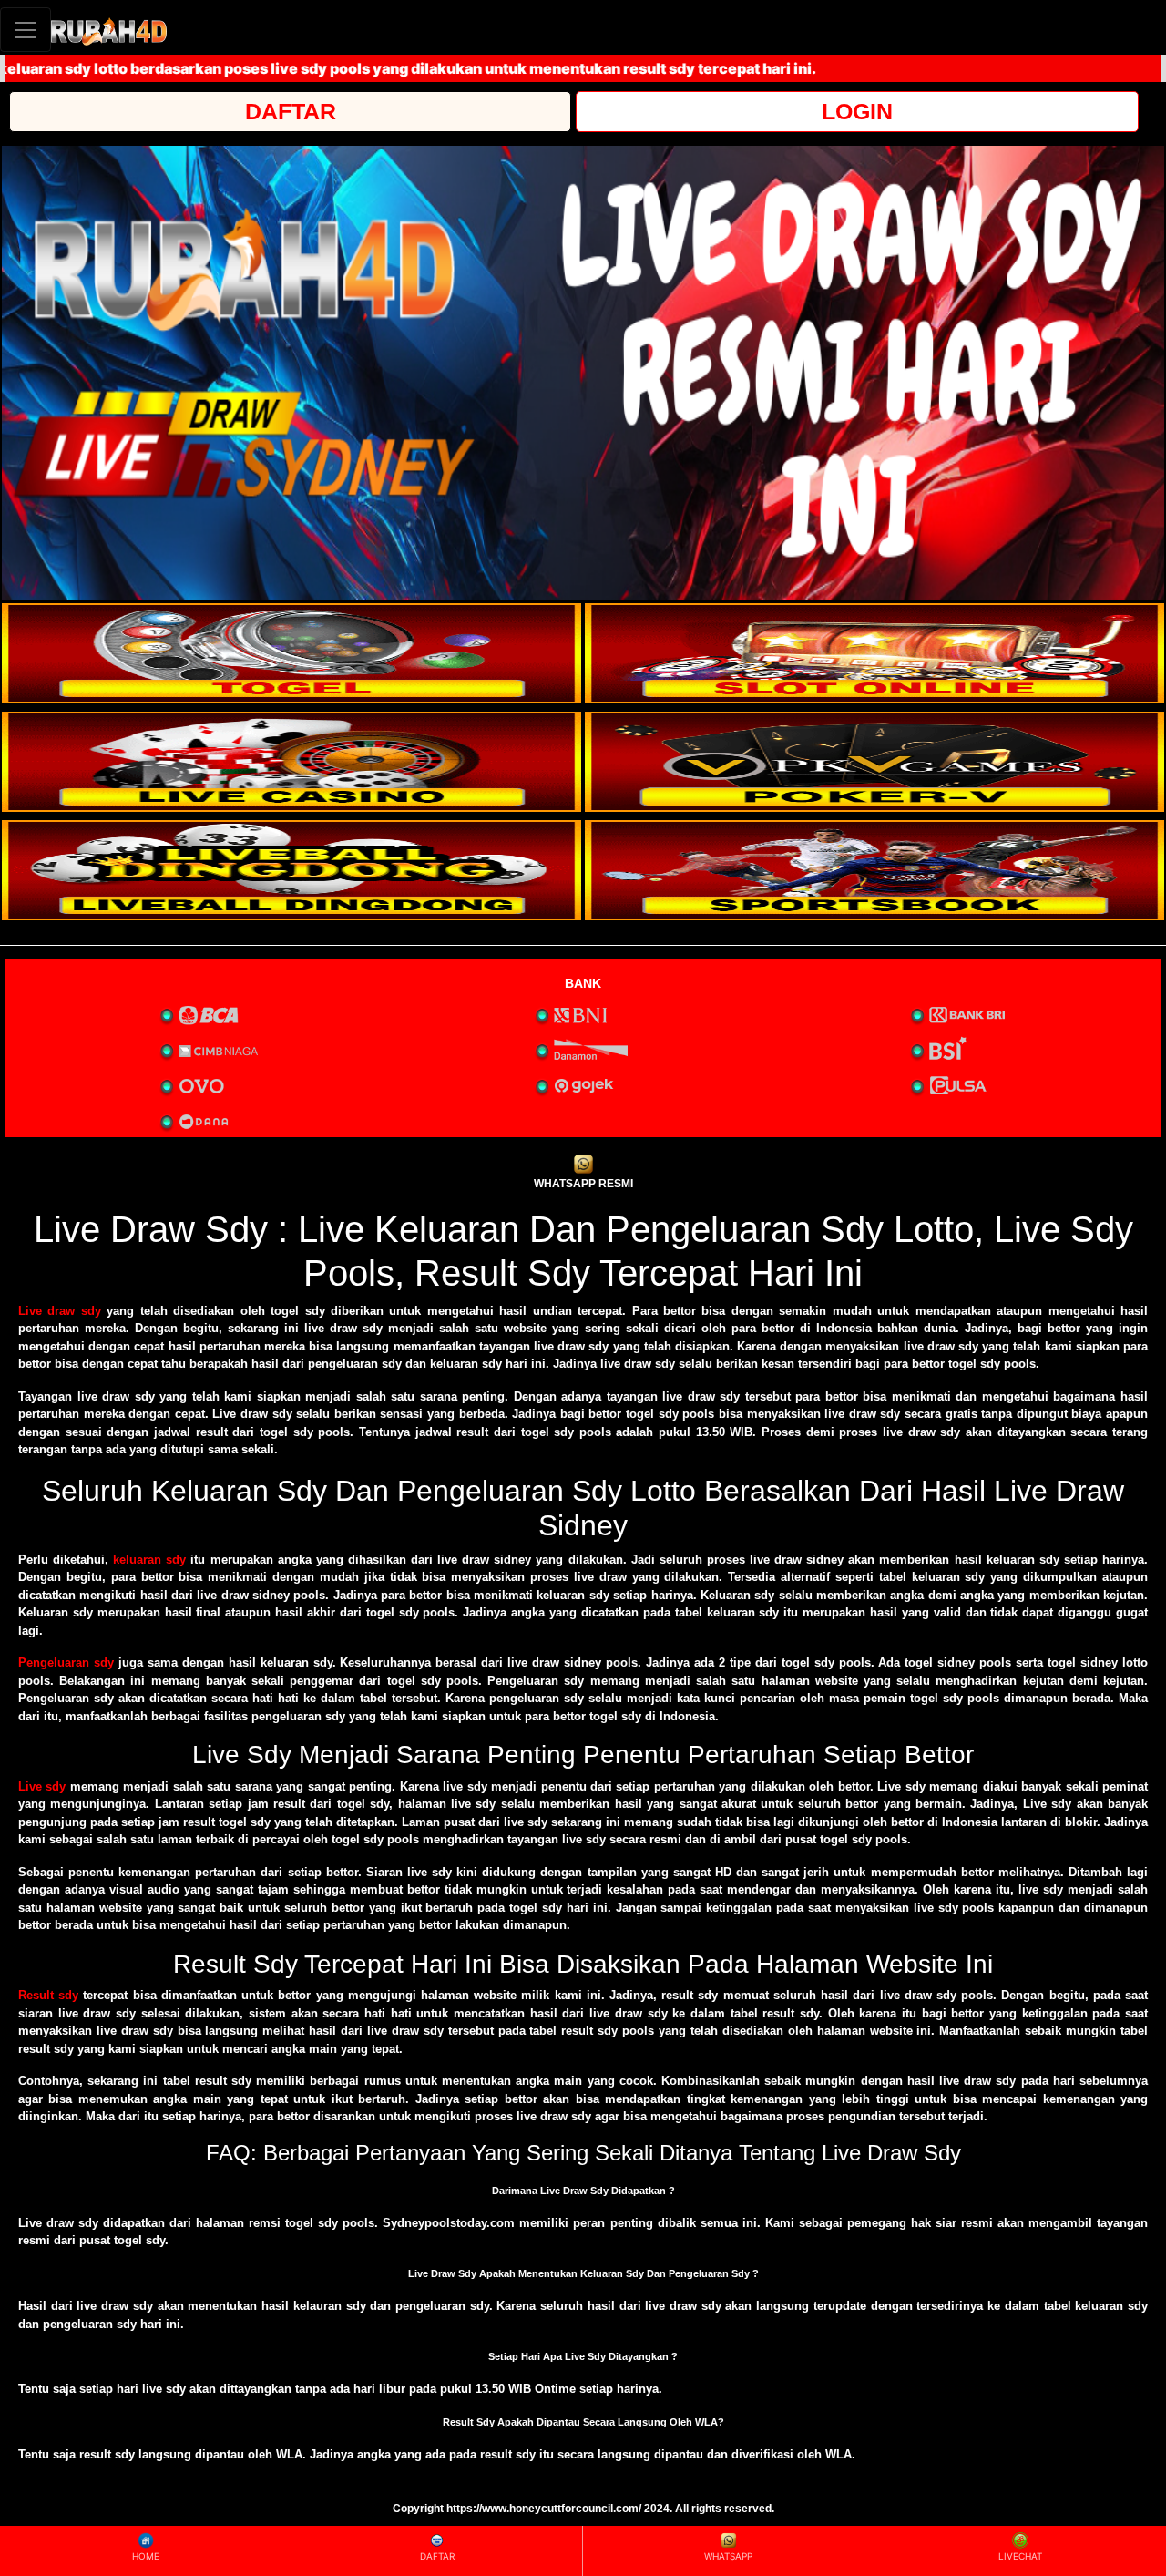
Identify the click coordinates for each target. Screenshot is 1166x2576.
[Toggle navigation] (26, 30)
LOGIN (857, 111)
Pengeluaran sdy (66, 1663)
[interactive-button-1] (291, 653)
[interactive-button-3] (291, 762)
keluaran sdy (149, 1560)
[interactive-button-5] (291, 870)
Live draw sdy (60, 1311)
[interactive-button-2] (874, 653)
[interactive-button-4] (874, 762)
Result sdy (48, 1995)
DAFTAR (291, 111)
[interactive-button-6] (874, 870)
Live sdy (42, 1786)
